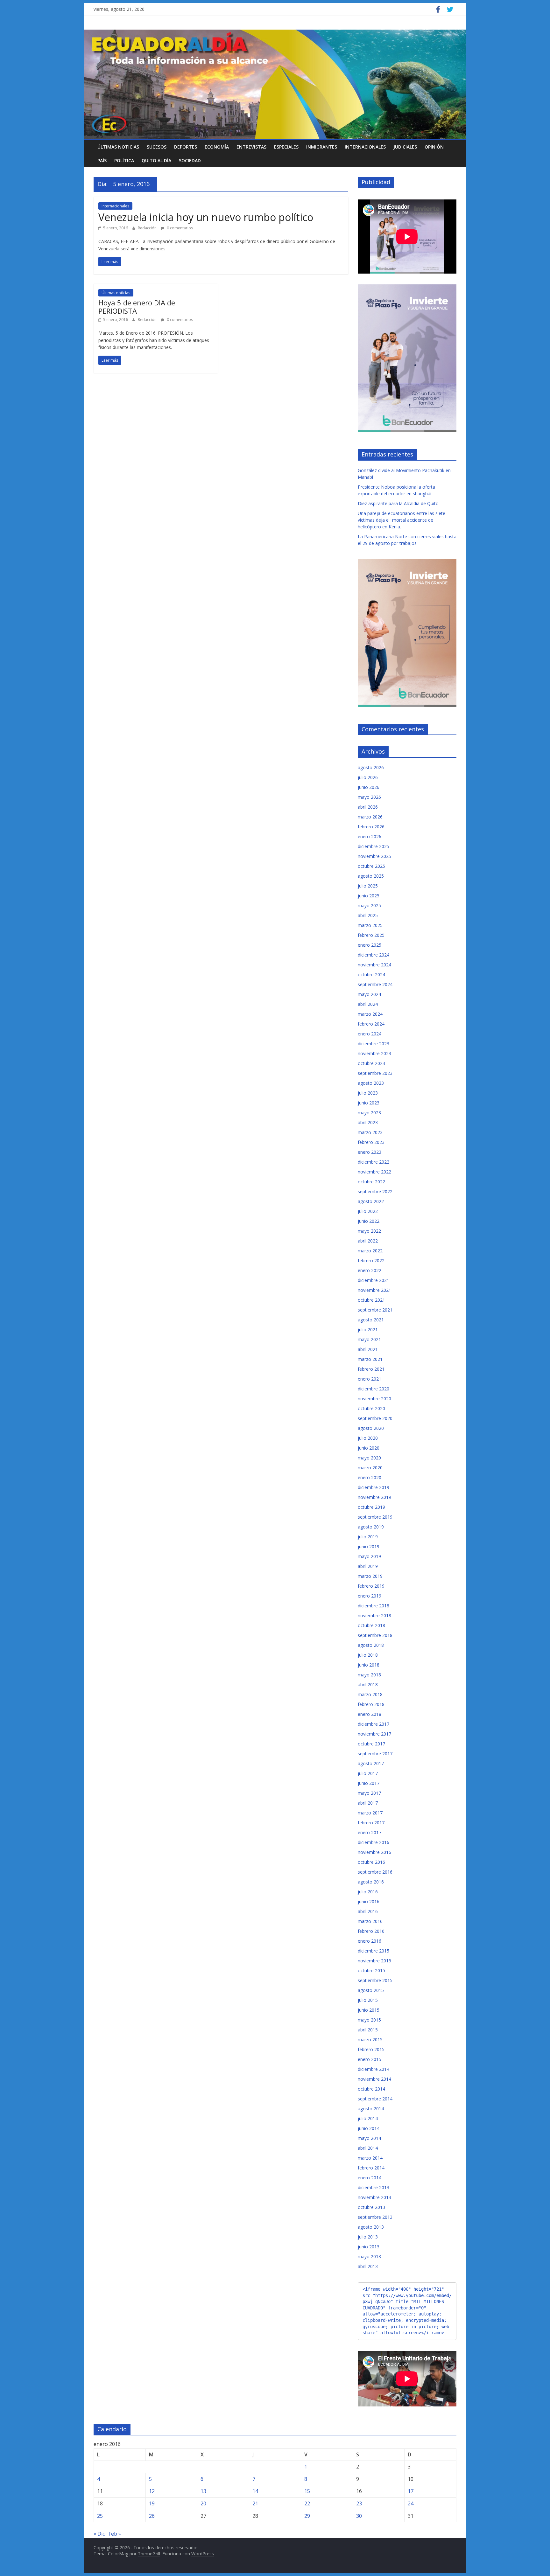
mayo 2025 (369, 905)
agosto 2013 (371, 2227)
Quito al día (156, 160)
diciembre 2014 (374, 2069)
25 (100, 2516)
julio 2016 (368, 1892)
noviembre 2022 (374, 1172)
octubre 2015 (371, 1970)
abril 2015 (368, 2030)
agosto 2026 (371, 767)
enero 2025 (370, 945)
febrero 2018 (371, 1704)
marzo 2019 (370, 1576)
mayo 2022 (369, 1231)
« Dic (99, 2534)
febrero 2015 (371, 2049)
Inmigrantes (322, 147)
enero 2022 (370, 1270)
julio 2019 (368, 1537)
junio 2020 (369, 1448)
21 (255, 2503)
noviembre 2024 (374, 965)
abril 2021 (368, 1349)
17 (411, 2491)
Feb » (115, 2534)
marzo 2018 (370, 1694)
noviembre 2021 (374, 1290)
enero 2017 (370, 1832)
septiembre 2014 (375, 2099)
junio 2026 (369, 787)
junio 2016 (369, 1901)
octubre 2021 (371, 1300)
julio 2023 (368, 1093)
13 (203, 2491)
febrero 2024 (371, 1024)
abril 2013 (368, 2266)
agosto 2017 (371, 1763)
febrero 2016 (371, 1931)
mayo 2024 (369, 994)
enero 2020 (370, 1477)
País (102, 160)
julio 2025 (368, 886)
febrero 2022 (371, 1260)
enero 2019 (370, 1596)
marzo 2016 (370, 1921)
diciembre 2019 (374, 1487)
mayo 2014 (369, 2138)
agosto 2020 (371, 1428)
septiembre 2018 (375, 1635)
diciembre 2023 (374, 1044)
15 (307, 2491)
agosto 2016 (371, 1882)
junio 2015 (369, 2010)
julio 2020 (368, 1438)
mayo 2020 (369, 1458)
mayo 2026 (369, 797)
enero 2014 (370, 2178)
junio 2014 (369, 2128)
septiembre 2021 (375, 1310)
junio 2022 (369, 1221)
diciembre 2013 (374, 2187)
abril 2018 (368, 1685)
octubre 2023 (371, 1063)
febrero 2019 (371, 1586)
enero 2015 (370, 2059)
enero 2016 (370, 1941)
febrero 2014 (371, 2168)
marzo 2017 (370, 1813)
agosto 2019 (371, 1527)
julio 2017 (368, 1773)
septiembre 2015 (375, 1980)
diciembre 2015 (374, 1951)
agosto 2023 (371, 1083)
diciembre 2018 (374, 1606)
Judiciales (405, 147)
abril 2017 (368, 1803)
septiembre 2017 (375, 1754)
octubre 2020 (371, 1408)
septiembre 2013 (375, 2217)
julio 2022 (368, 1211)
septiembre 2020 (375, 1418)
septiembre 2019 (375, 1517)
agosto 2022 (371, 1201)
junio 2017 (369, 1783)
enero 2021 (370, 1379)
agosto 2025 (371, 876)
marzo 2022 (370, 1251)
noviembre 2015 (374, 1961)
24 (411, 2503)
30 (359, 2516)
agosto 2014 (371, 2109)
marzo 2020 (370, 1468)
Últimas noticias (118, 147)
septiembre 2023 (375, 1073)
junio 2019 (369, 1546)
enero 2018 (370, 1714)
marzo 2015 (370, 2040)
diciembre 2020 (374, 1389)
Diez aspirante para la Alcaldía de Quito (398, 503)
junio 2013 (369, 2247)
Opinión (434, 147)
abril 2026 (368, 807)
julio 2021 (368, 1330)
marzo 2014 (370, 2158)
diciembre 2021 (374, 1280)
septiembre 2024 (375, 984)
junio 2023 (369, 1103)
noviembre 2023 (374, 1053)
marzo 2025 (370, 925)
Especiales (286, 147)
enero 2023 (370, 1152)
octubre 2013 (371, 2207)
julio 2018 (368, 1655)
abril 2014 (368, 2148)
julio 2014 (368, 2118)
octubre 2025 (371, 866)
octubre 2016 (371, 1862)
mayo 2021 (369, 1339)
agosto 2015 (371, 1990)
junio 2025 (369, 896)
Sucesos (157, 147)
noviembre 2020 (374, 1399)
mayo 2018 (369, 1675)
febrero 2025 (371, 935)
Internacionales (365, 147)
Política (124, 160)
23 (359, 2503)
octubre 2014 (371, 2089)
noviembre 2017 (374, 1734)
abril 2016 (368, 1911)
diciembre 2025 (374, 846)
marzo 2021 (370, 1359)
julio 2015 (368, 2000)
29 (307, 2516)
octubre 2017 (371, 1744)
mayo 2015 (369, 2020)
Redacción (148, 228)
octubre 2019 (371, 1507)
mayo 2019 (369, 1556)
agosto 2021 (371, 1320)
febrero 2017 (371, 1823)
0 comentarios (179, 228)
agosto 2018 (371, 1645)
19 (152, 2503)
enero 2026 (370, 836)
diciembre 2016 (374, 1842)
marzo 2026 (370, 817)
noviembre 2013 (374, 2197)
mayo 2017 (369, 1793)
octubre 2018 (371, 1625)
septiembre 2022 (375, 1191)
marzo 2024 (370, 1014)
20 (203, 2503)
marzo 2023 (370, 1132)
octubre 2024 (371, 975)
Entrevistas (251, 147)
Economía (217, 147)
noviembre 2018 (374, 1615)
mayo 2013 (369, 2256)
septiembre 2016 (375, 1872)
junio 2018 (369, 1665)
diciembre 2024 (374, 955)
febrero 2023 (371, 1142)
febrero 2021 (371, 1369)
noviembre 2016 (374, 1852)
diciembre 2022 (374, 1162)
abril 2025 (368, 915)
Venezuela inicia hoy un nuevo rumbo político (206, 217)
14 (255, 2491)
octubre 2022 (371, 1182)
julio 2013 (368, 2237)
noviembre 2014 (374, 2079)
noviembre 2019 (374, 1497)
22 (307, 2503)
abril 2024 (368, 1004)
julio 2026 (368, 777)
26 (152, 2516)
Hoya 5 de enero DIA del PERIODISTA (138, 307)
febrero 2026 (371, 827)
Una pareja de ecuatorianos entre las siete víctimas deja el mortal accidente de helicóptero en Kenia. (402, 520)
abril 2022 (368, 1241)
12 (152, 2491)
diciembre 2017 (374, 1724)
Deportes (186, 147)
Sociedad (190, 160)
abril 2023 (368, 1122)
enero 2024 (370, 1034)
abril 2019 (368, 1566)
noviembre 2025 (374, 856)
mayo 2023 (369, 1113)
